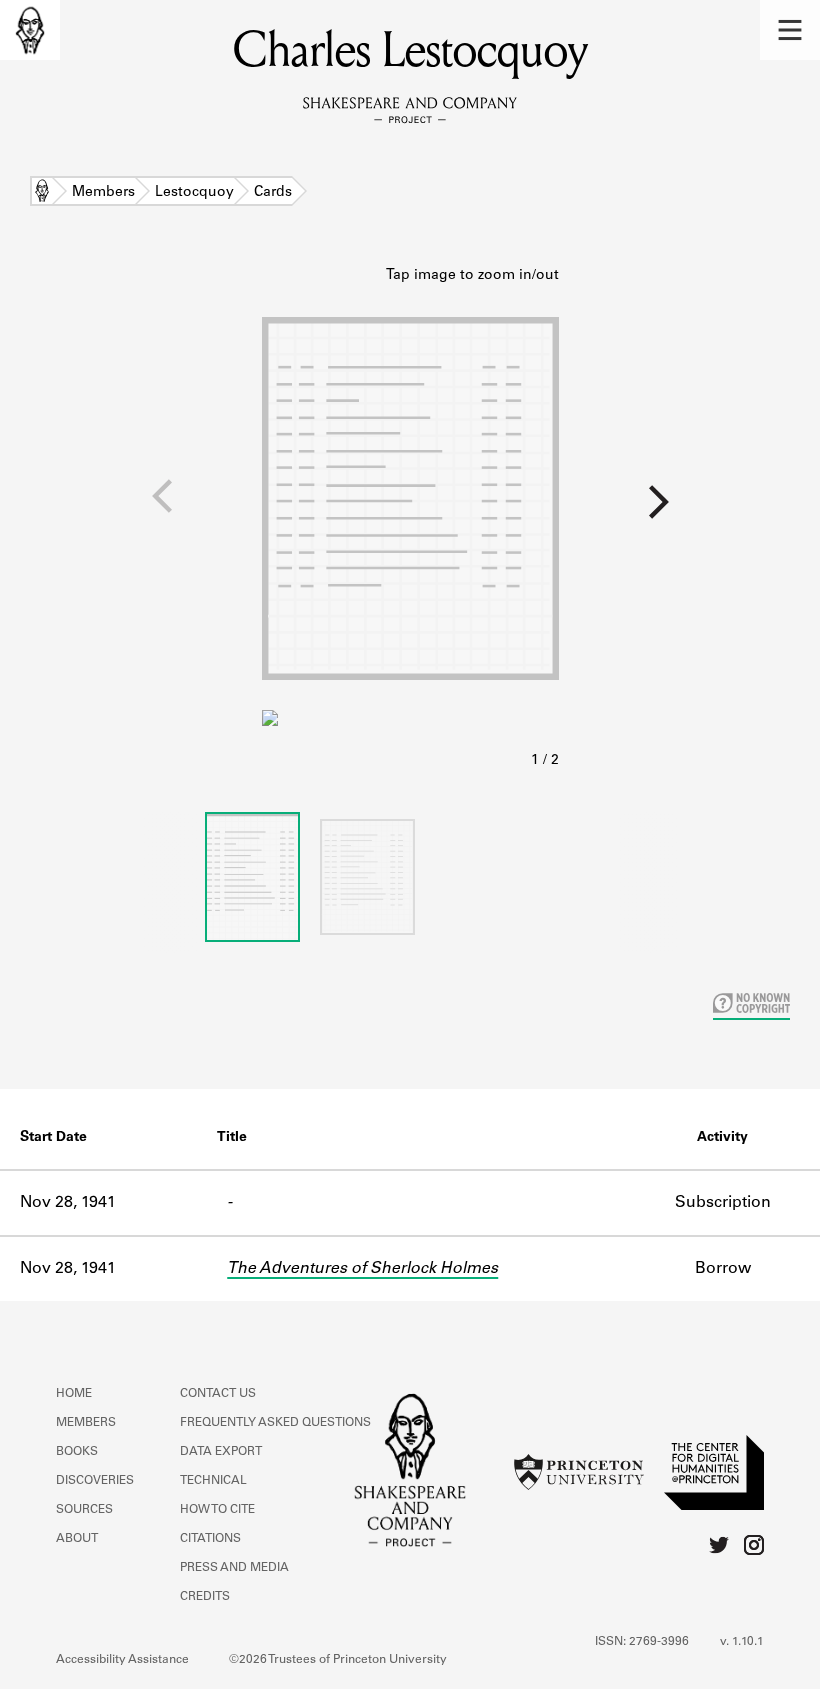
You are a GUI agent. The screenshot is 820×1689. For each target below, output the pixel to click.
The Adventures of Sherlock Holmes (362, 1269)
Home (42, 193)
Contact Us (218, 1394)
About (77, 1539)
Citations (210, 1539)
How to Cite (217, 1510)
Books (77, 1452)
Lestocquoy (194, 193)
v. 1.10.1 (742, 1642)
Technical (213, 1481)
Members (103, 193)
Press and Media (234, 1568)
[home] (30, 30)
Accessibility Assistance (122, 1660)
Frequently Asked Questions (275, 1423)
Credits (205, 1597)
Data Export (221, 1452)
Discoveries (95, 1481)
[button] (790, 30)
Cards (273, 193)
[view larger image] (410, 519)
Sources (84, 1510)
